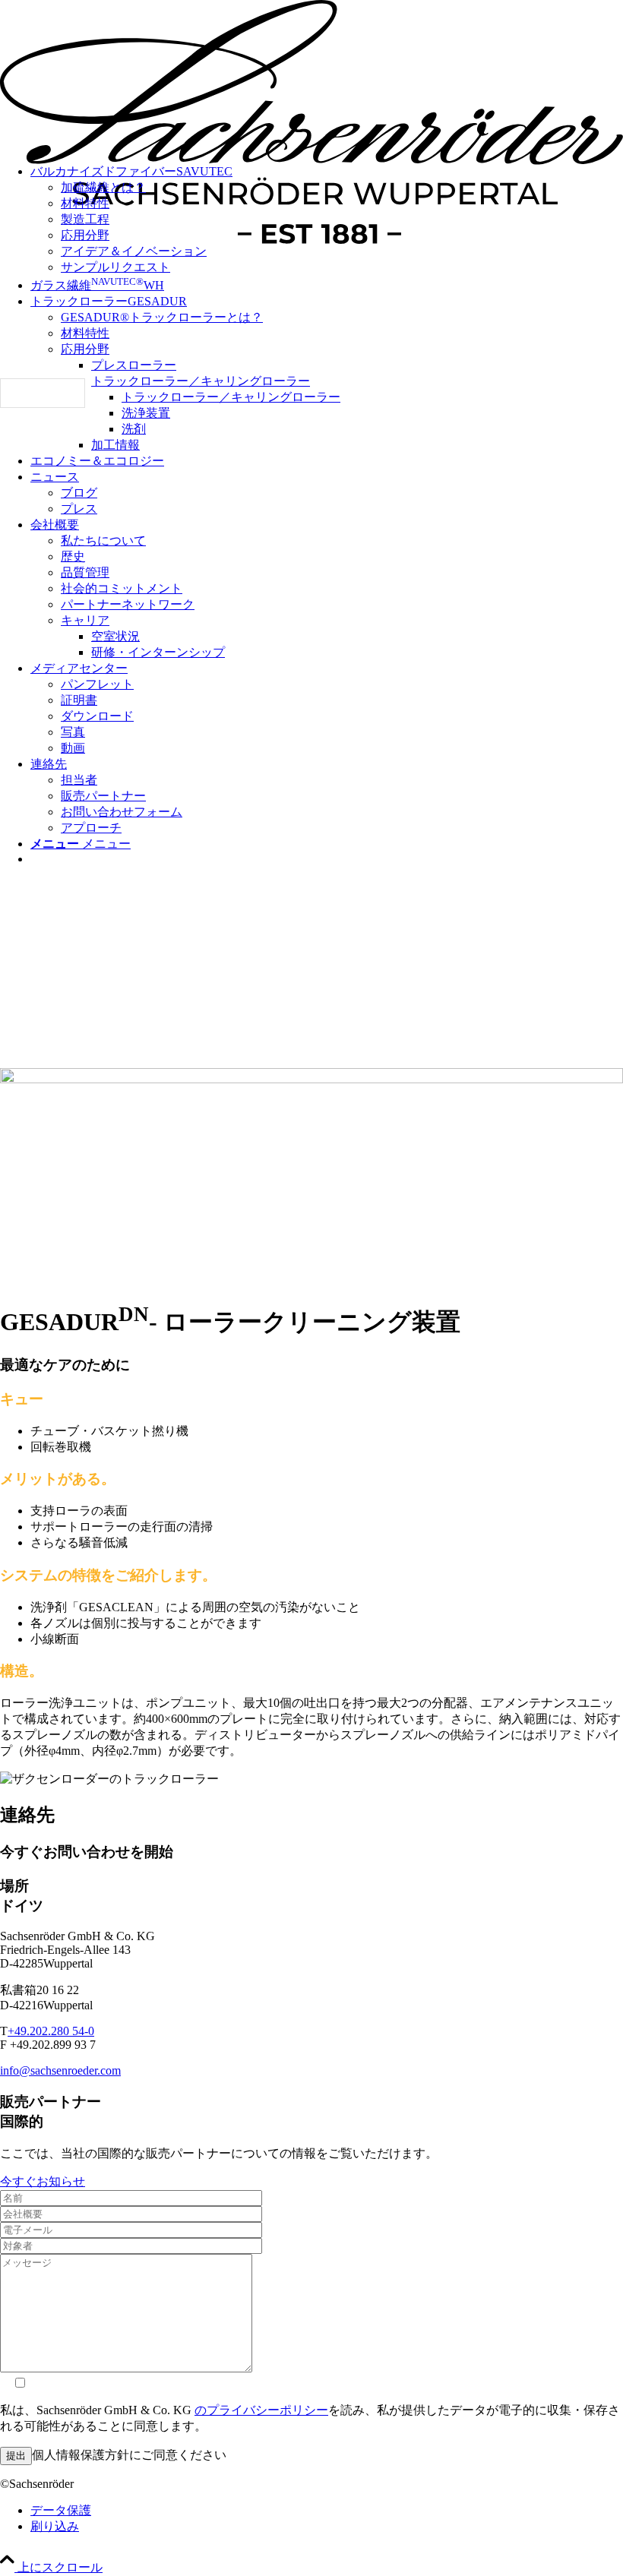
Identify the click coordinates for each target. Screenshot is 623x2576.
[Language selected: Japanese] (43, 393)
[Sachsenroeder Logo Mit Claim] (311, 240)
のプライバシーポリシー (261, 2410)
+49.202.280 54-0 (51, 2031)
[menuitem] (342, 252)
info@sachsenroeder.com (60, 2070)
